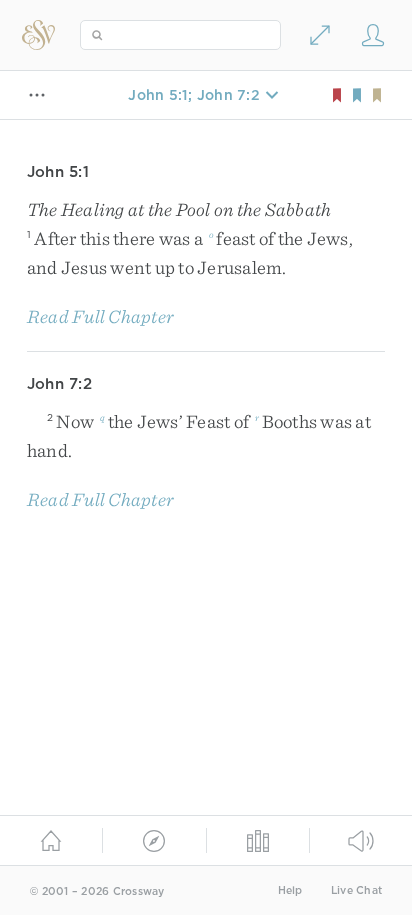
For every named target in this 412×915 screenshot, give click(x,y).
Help (290, 890)
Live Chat (356, 890)
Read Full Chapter (100, 316)
